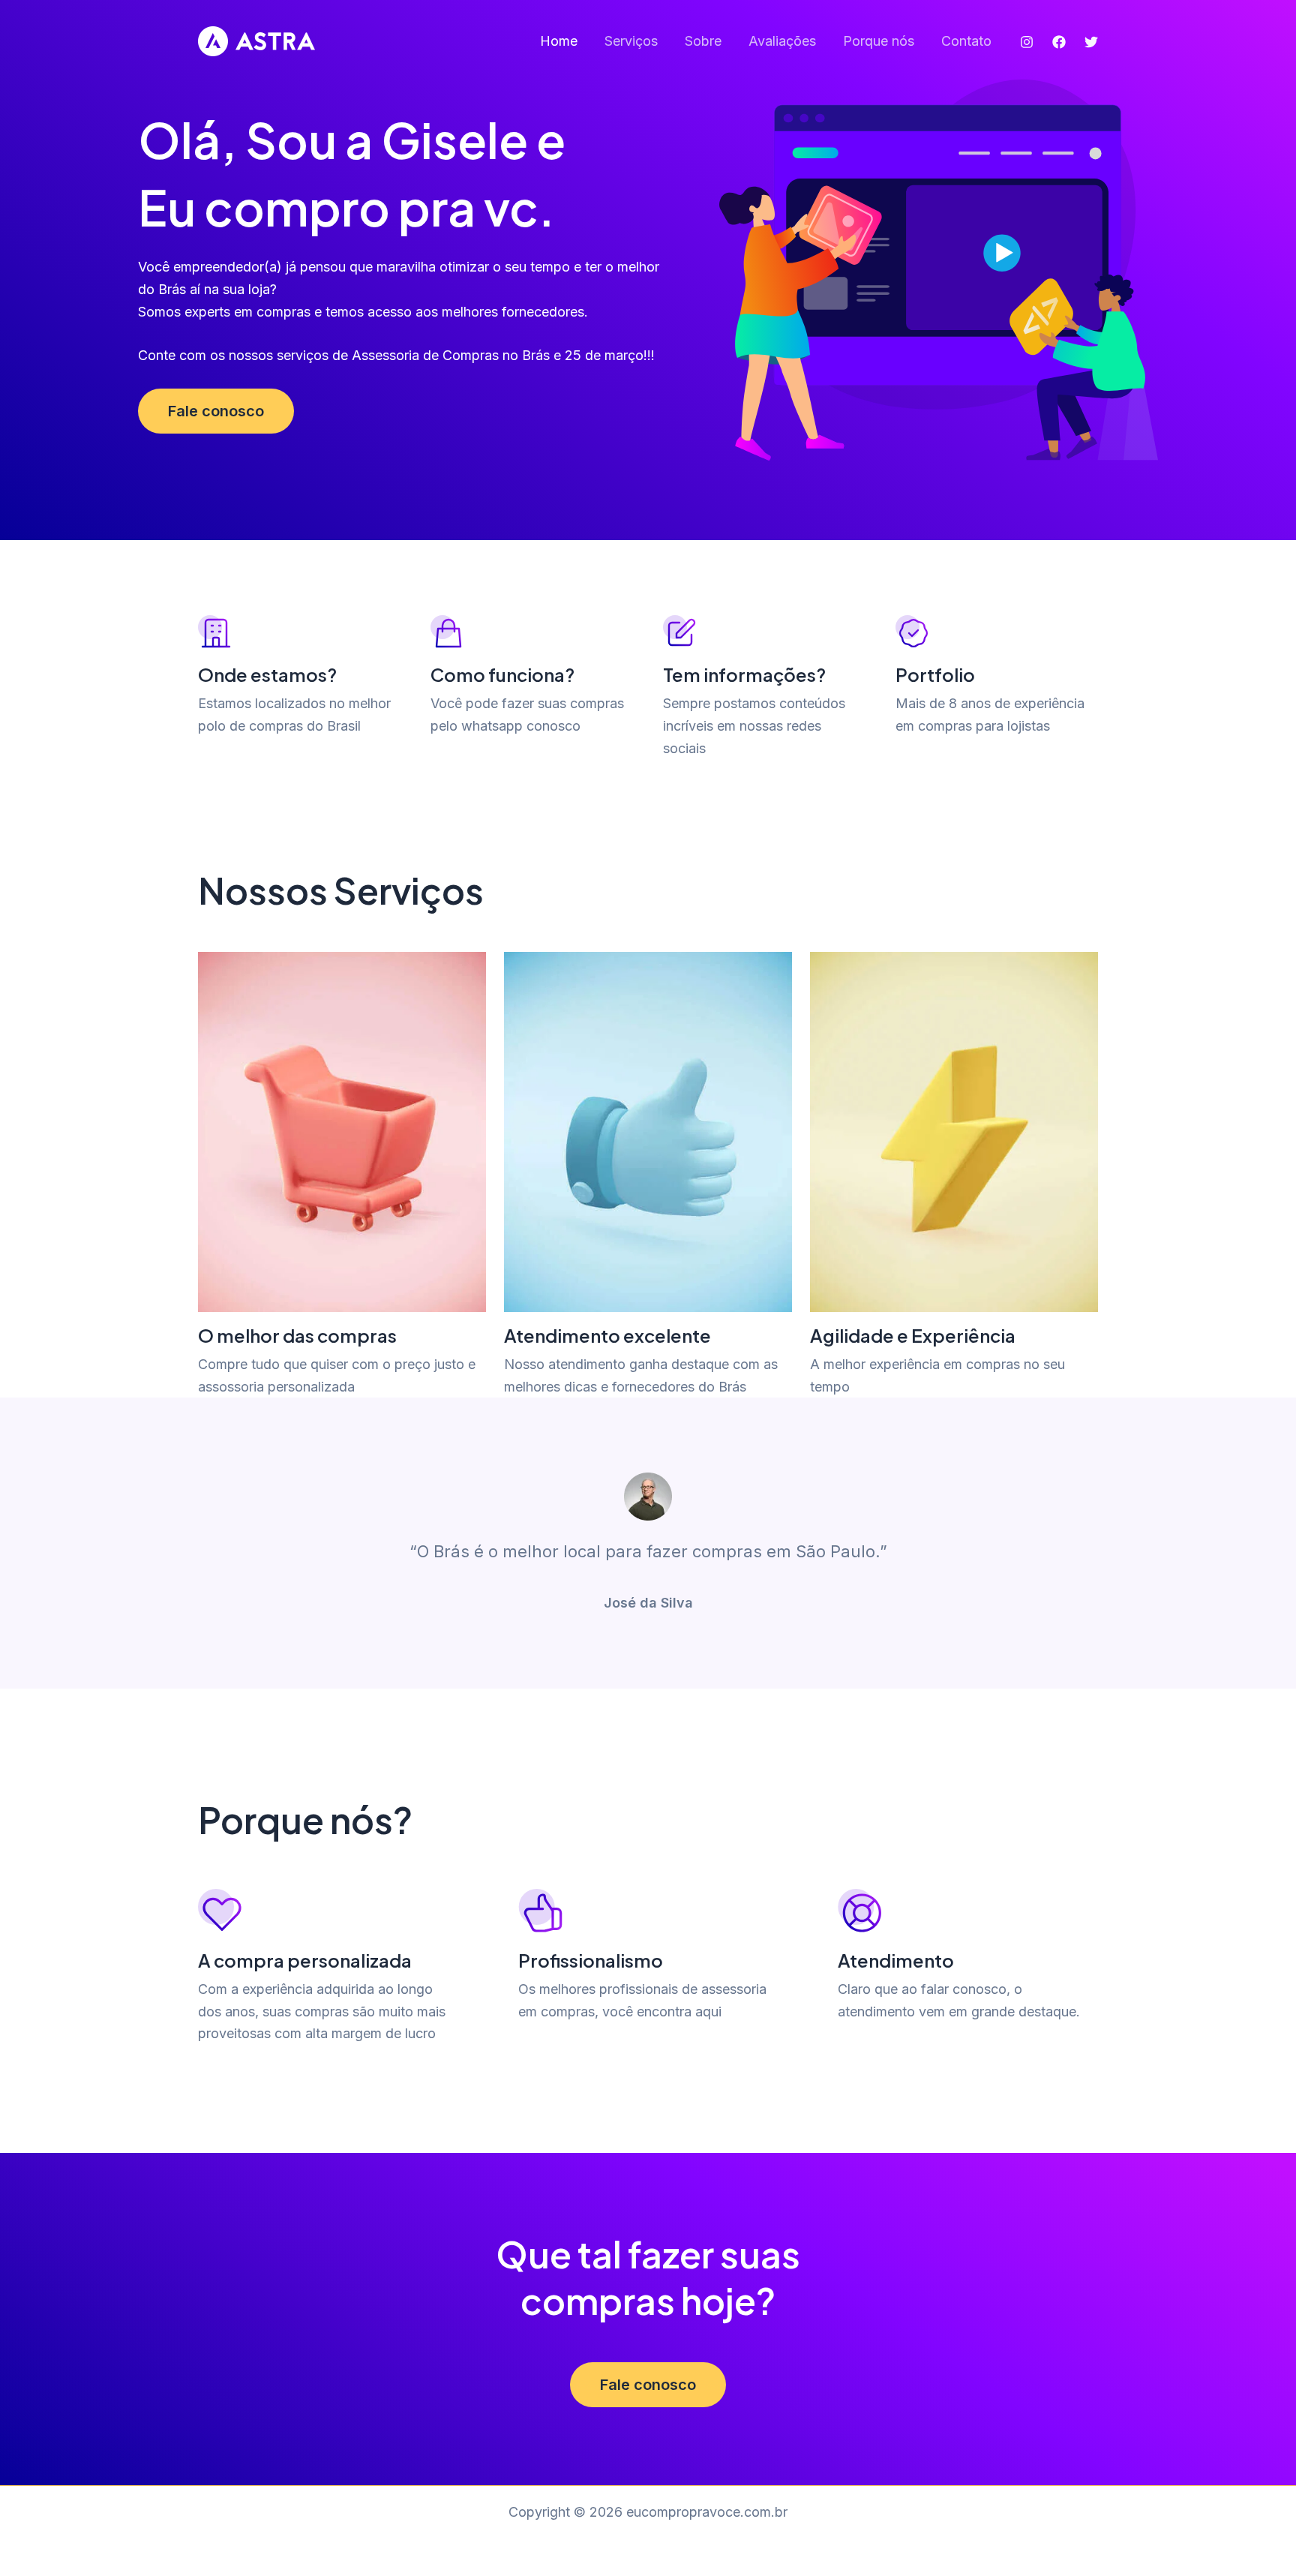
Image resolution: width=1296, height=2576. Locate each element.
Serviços (631, 41)
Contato (966, 41)
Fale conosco (216, 411)
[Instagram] (1027, 42)
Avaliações (782, 41)
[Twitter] (1091, 42)
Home (559, 41)
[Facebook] (1059, 42)
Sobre (703, 41)
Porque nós (879, 41)
